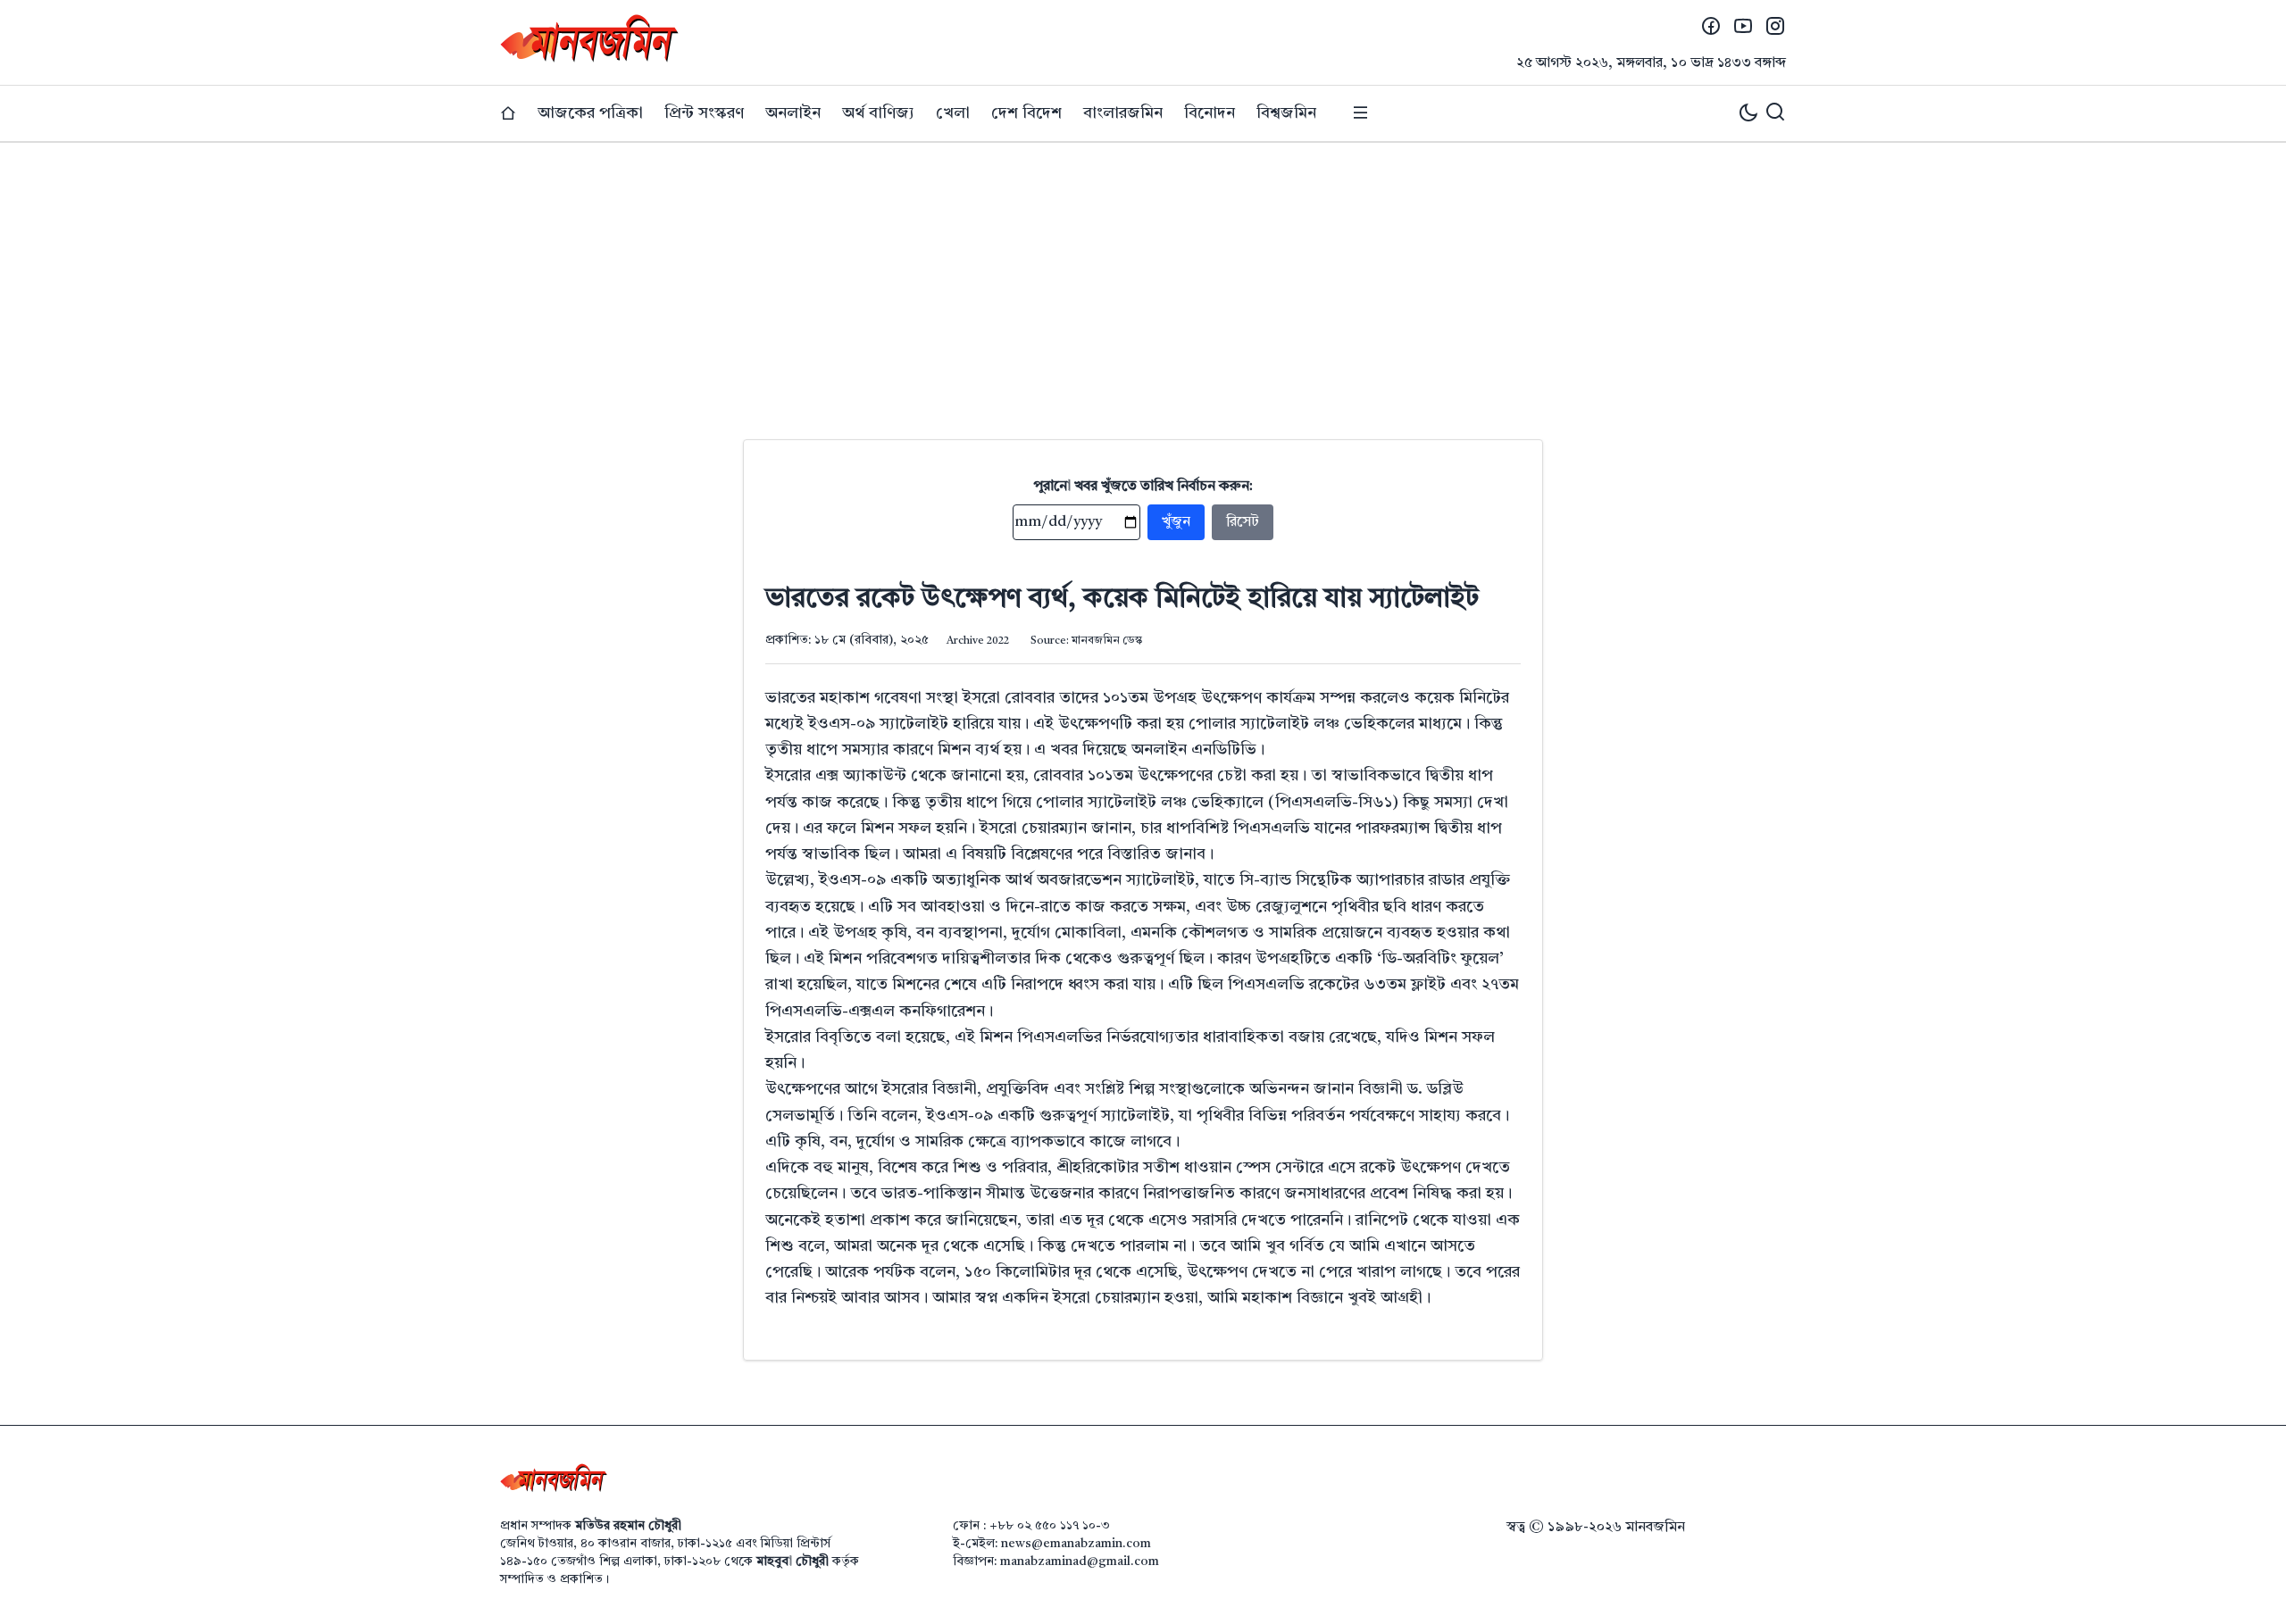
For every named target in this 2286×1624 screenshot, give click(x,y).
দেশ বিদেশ (1026, 113)
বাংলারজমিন (1123, 113)
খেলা (953, 113)
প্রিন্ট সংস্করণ (704, 113)
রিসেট (1243, 522)
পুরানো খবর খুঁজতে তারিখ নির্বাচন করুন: (1143, 487)
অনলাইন (793, 113)
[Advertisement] (1143, 277)
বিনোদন (1210, 113)
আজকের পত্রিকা (590, 113)
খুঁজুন (1176, 522)
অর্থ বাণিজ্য (878, 113)
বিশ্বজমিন (1286, 113)
